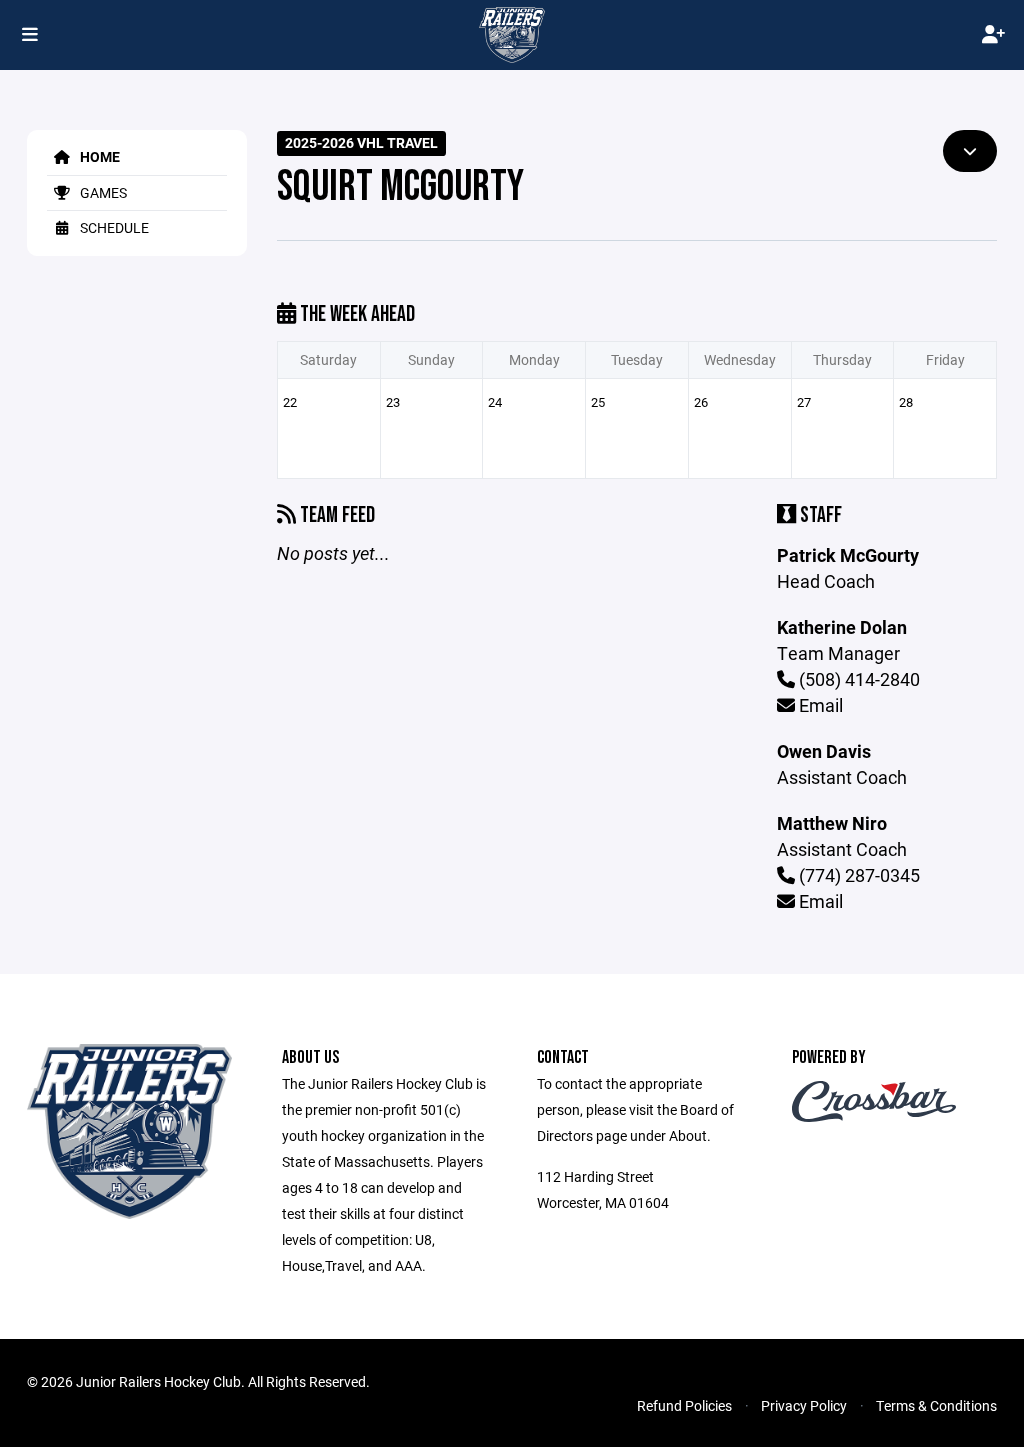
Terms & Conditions (936, 1405)
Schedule (113, 227)
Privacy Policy (804, 1405)
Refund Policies (684, 1405)
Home (98, 156)
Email (819, 705)
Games (102, 192)
